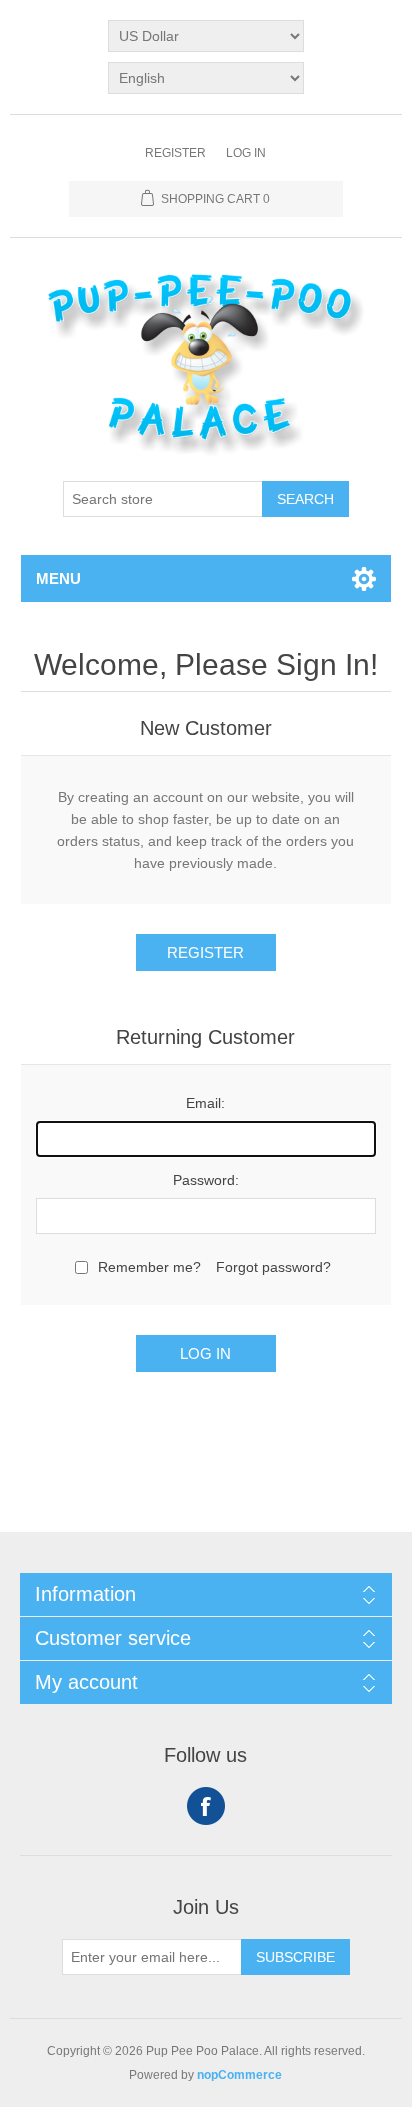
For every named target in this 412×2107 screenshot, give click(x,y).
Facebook (206, 1806)
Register (175, 153)
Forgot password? (273, 1267)
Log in (246, 153)
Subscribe (295, 1957)
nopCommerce (239, 2075)
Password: (206, 1180)
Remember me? (149, 1267)
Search (305, 499)
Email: (205, 1103)
